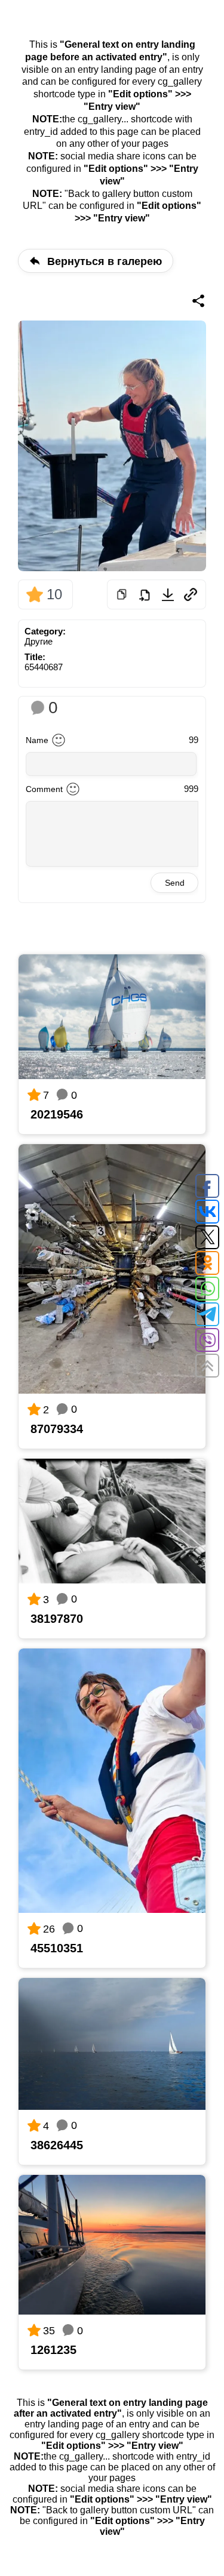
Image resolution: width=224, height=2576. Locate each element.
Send (175, 883)
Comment (44, 789)
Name (37, 740)
